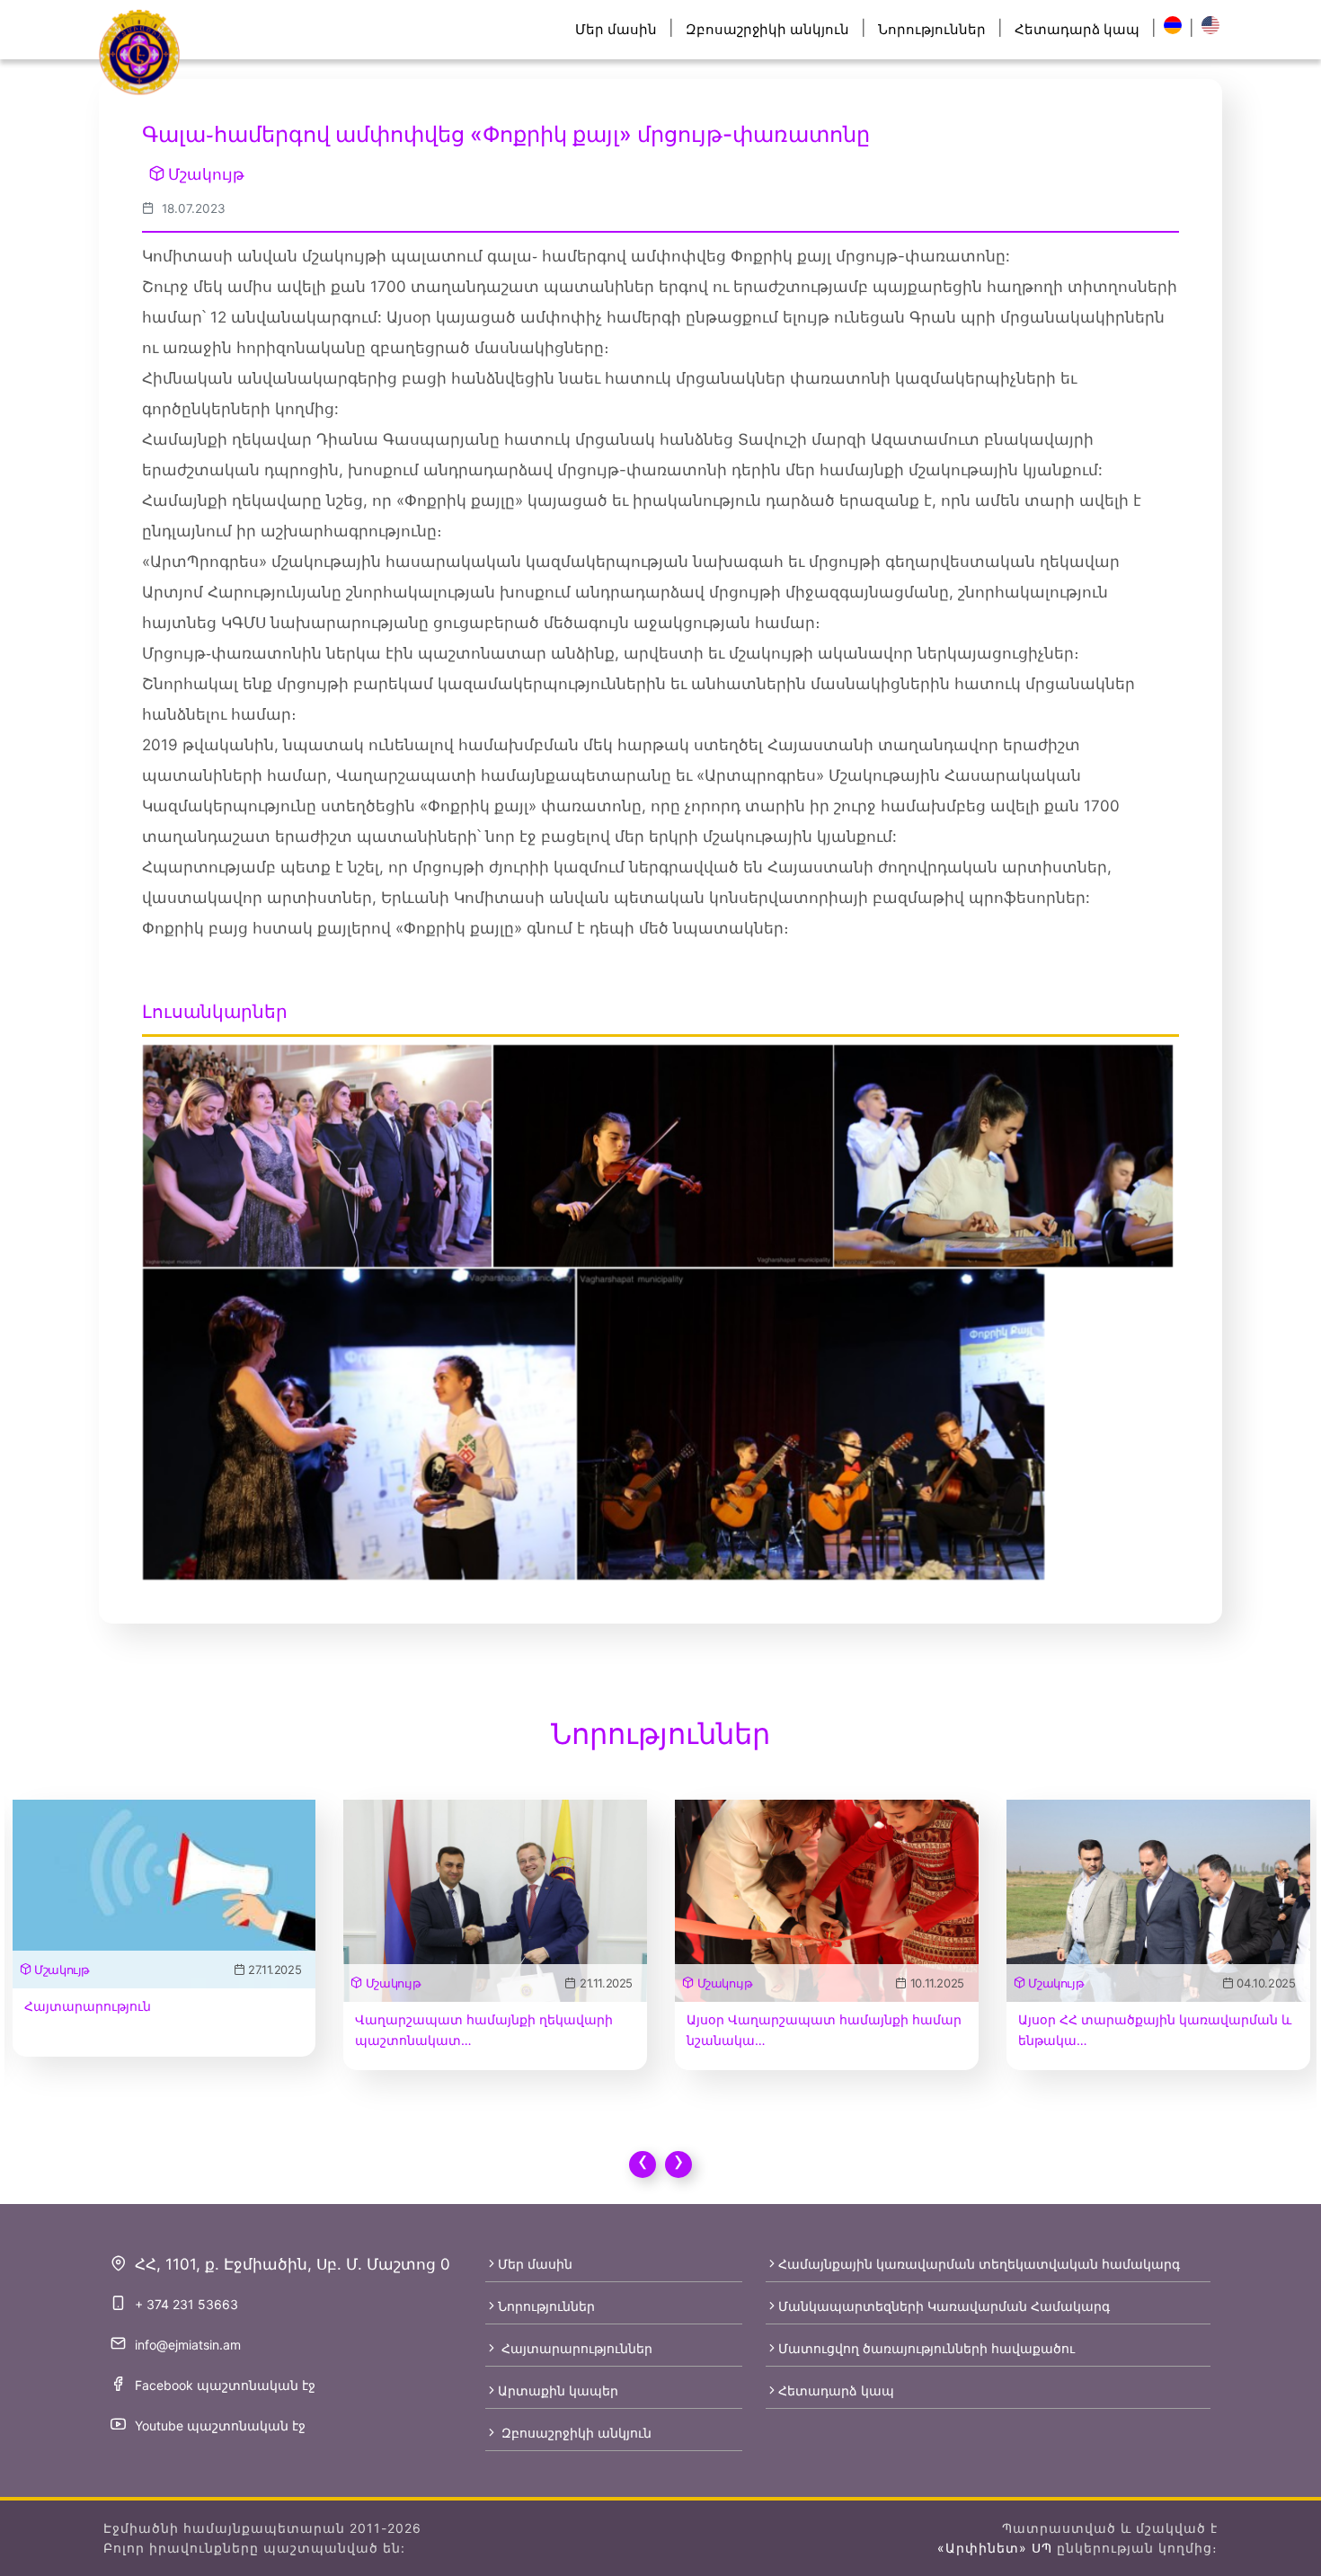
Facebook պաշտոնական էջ (225, 2385)
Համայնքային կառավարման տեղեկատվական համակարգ (979, 2264)
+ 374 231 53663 (186, 2304)
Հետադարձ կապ (1077, 29)
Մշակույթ (206, 174)
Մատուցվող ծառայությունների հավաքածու (926, 2348)
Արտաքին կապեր (558, 2390)
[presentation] (643, 2164)
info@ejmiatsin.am (188, 2345)
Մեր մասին (616, 29)
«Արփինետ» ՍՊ (995, 2548)
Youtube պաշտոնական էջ (220, 2426)
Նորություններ (932, 29)
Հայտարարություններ (575, 2348)
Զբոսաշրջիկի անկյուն (767, 29)
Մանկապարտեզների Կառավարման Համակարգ (944, 2306)
